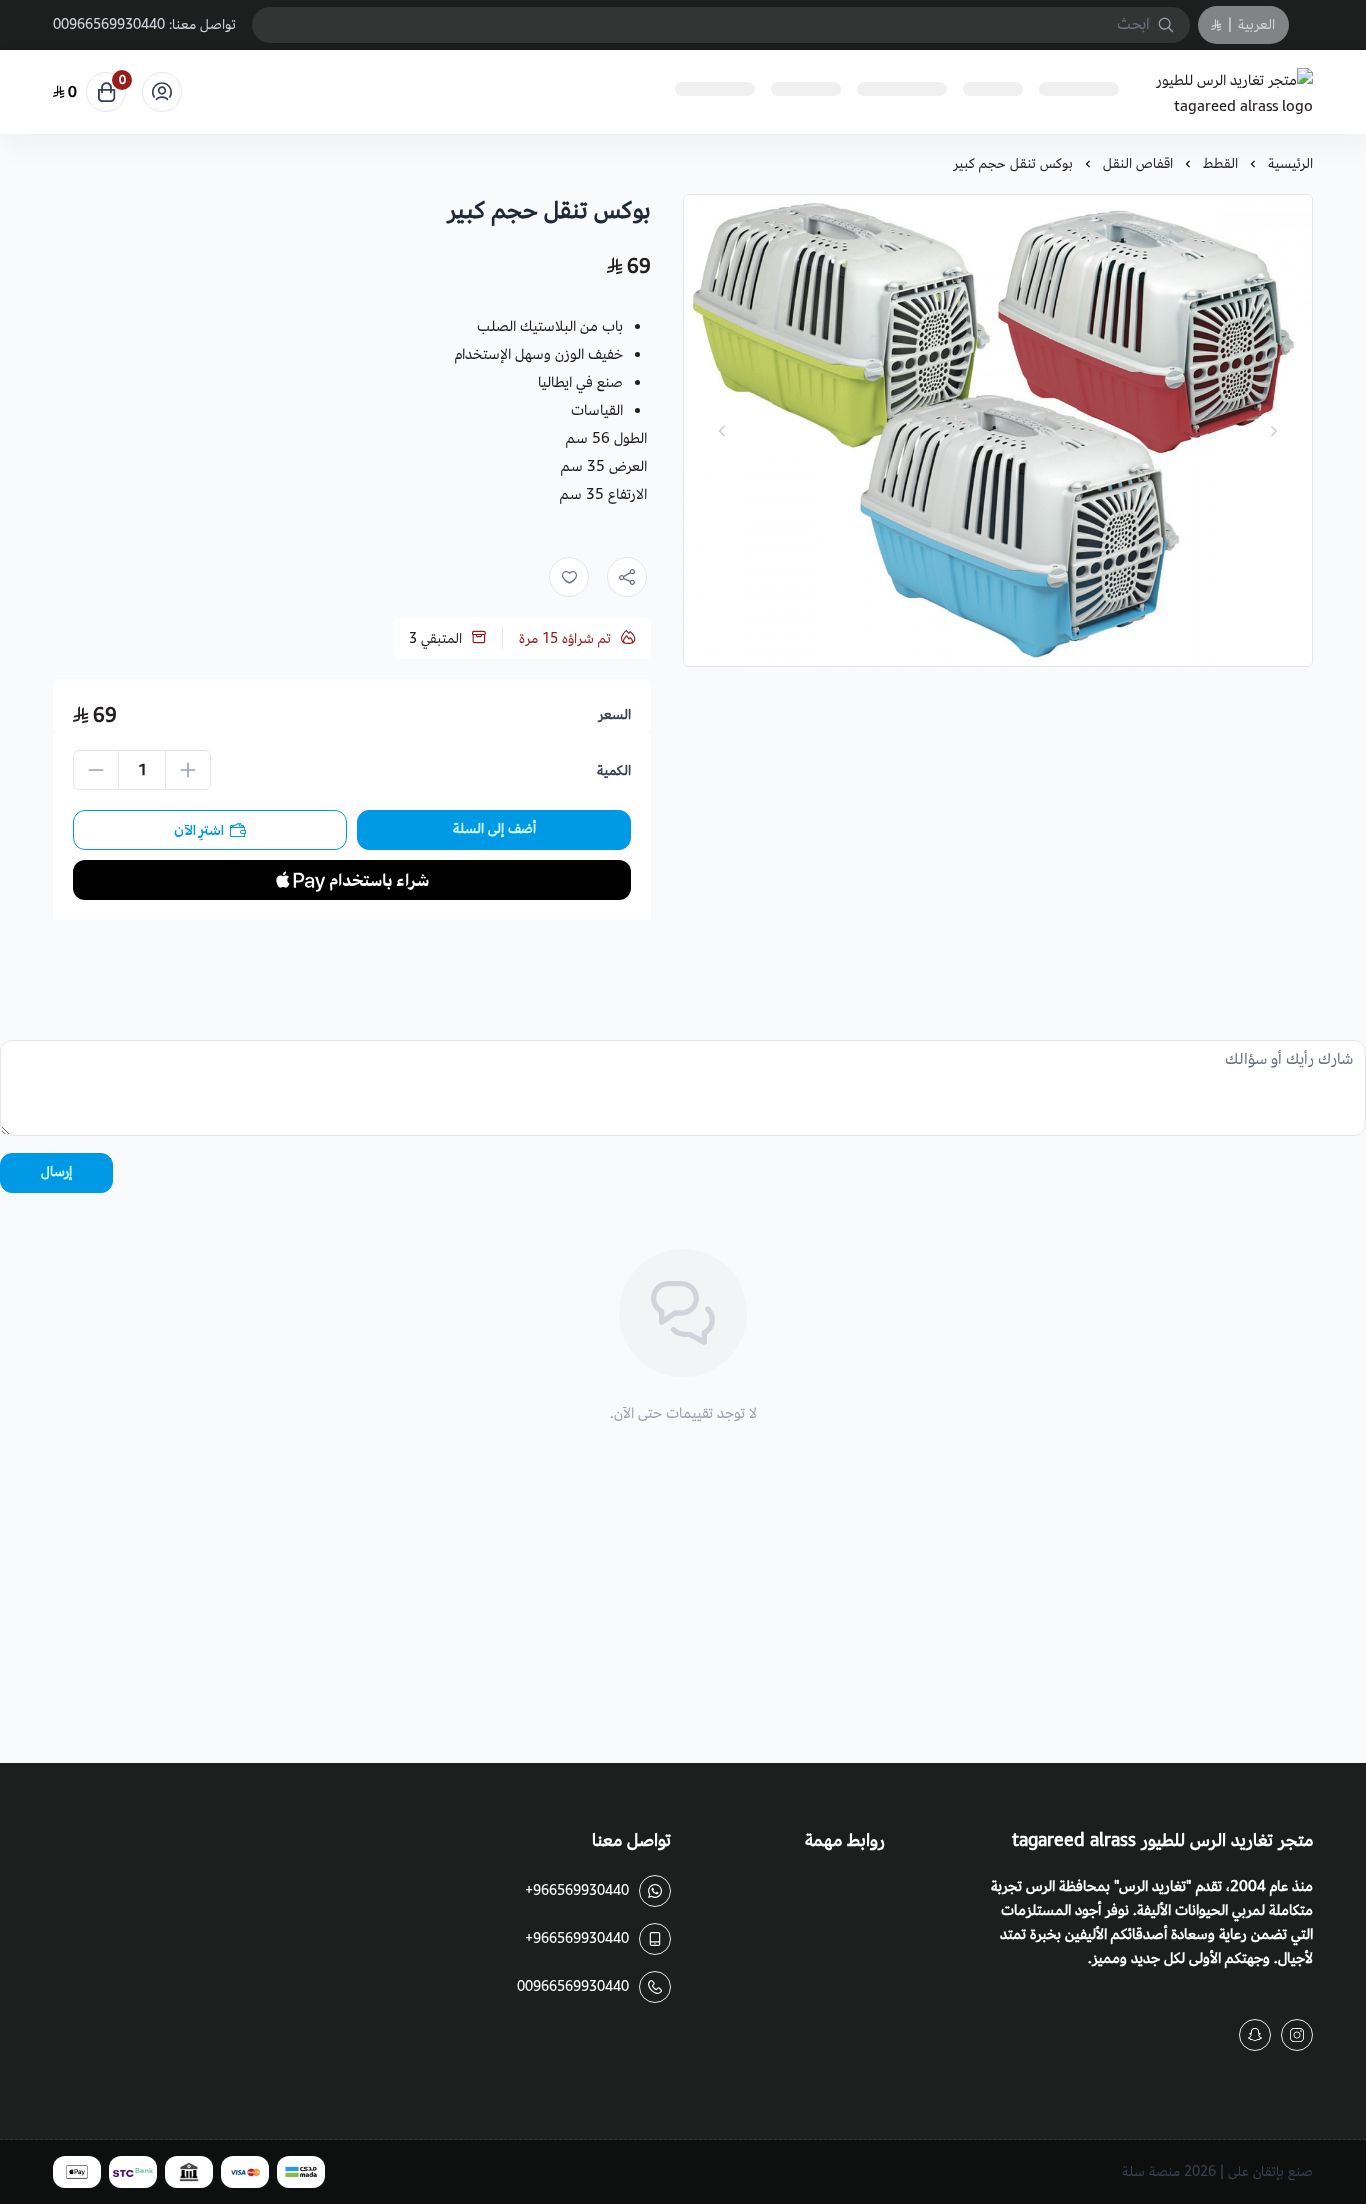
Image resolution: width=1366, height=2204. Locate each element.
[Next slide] (722, 431)
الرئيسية (1290, 163)
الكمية (614, 771)
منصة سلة (1151, 2171)
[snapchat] (1255, 2035)
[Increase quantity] (188, 770)
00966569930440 (109, 24)
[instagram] (1297, 2035)
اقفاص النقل (1138, 163)
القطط (1220, 163)
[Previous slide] (1274, 431)
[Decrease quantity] (96, 770)
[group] (998, 430)
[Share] (627, 577)
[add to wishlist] (569, 577)
